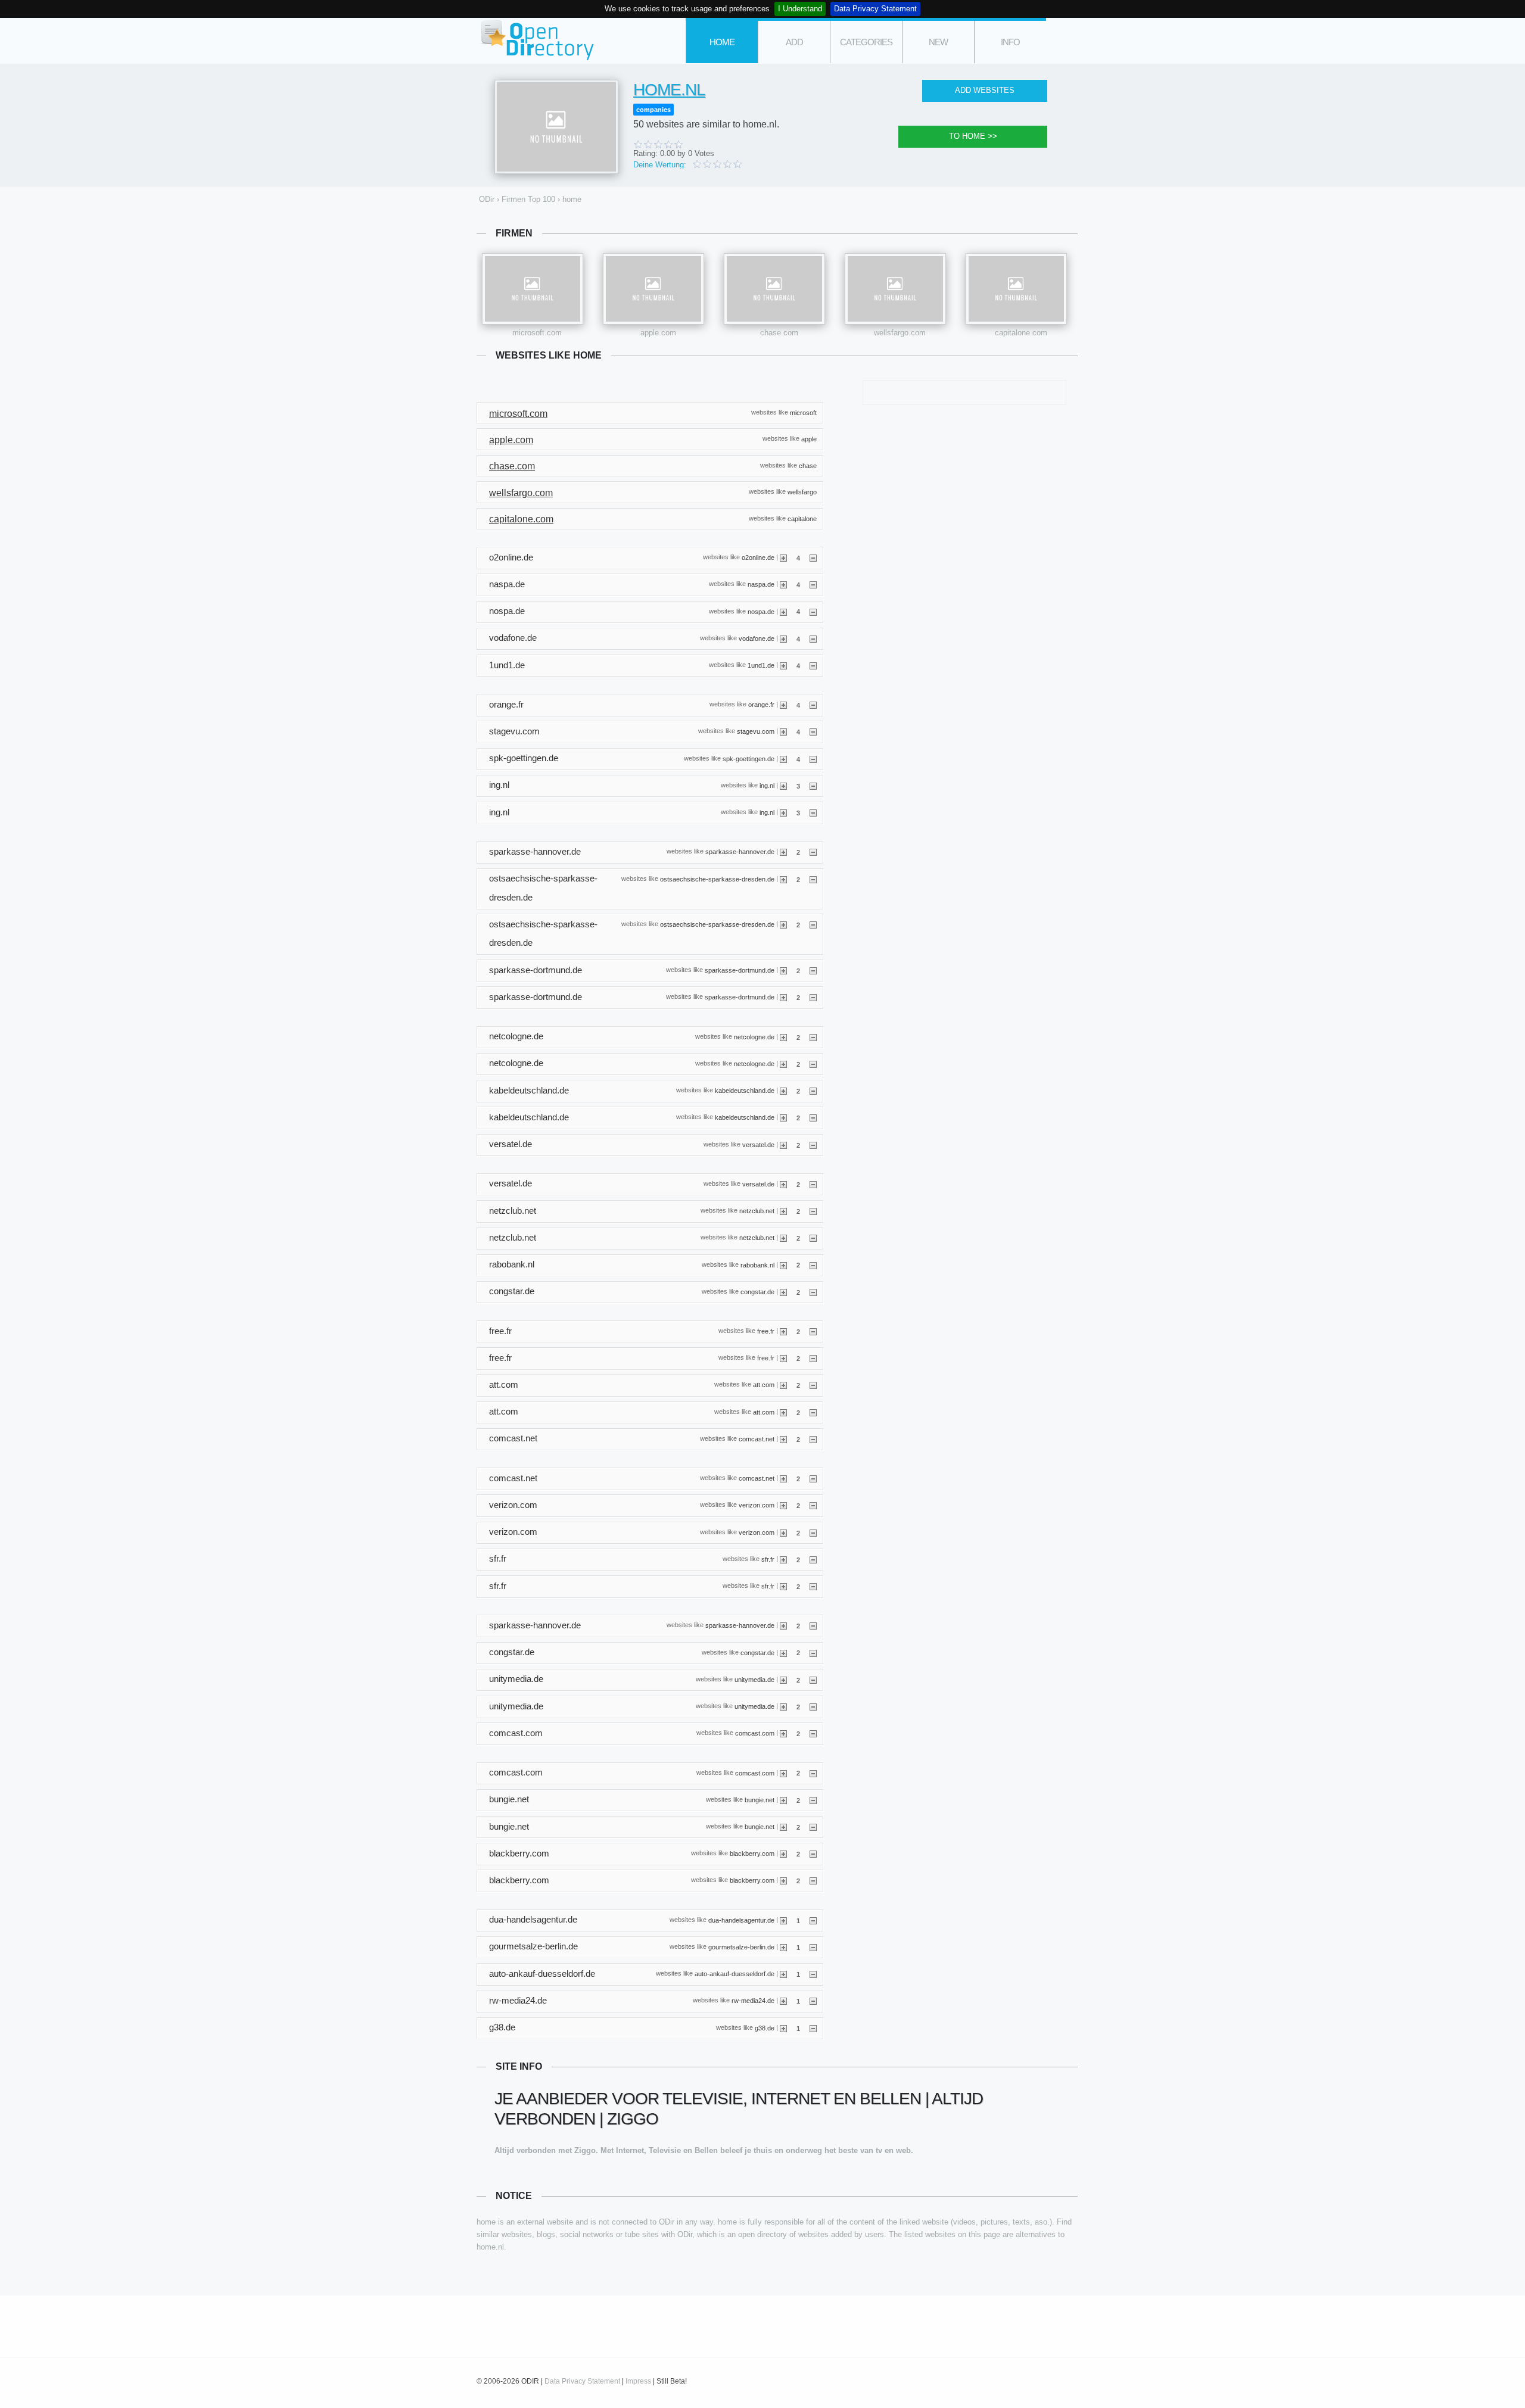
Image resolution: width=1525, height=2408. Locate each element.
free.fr (766, 1331)
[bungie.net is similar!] (783, 1800)
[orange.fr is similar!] (783, 705)
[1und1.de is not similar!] (813, 665)
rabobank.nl (757, 1264)
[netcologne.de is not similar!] (813, 1037)
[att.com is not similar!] (813, 1385)
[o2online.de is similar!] (783, 557)
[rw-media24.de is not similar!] (813, 2001)
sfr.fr (768, 1559)
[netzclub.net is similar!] (783, 1211)
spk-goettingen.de (749, 758)
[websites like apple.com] (653, 289)
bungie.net (760, 1799)
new (938, 42)
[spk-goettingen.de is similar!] (783, 759)
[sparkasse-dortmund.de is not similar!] (813, 970)
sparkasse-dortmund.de (740, 970)
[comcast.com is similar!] (783, 1733)
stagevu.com (756, 731)
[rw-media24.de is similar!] (783, 2001)
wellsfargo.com (900, 333)
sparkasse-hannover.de (740, 852)
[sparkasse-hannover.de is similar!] (783, 852)
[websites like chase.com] (774, 289)
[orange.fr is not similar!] (813, 705)
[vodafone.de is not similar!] (813, 638)
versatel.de (758, 1144)
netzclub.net (757, 1211)
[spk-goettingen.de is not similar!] (813, 759)
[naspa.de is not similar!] (813, 584)
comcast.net (757, 1439)
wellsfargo (802, 492)
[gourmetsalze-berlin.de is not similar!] (813, 1947)
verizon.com (757, 1505)
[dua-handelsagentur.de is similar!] (783, 1920)
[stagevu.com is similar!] (783, 731)
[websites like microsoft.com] (533, 289)
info (1010, 42)
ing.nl (767, 786)
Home (722, 42)
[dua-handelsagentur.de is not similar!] (813, 1920)
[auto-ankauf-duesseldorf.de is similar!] (783, 1974)
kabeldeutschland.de (745, 1091)
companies (653, 110)
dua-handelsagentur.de (741, 1920)
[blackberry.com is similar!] (783, 1853)
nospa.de (761, 611)
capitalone (802, 518)
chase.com (779, 333)
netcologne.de (754, 1036)
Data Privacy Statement (875, 9)
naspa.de (761, 584)
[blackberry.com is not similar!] (813, 1853)
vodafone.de (757, 638)
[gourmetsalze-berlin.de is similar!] (783, 1947)
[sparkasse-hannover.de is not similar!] (813, 852)
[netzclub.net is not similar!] (813, 1211)
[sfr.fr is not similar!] (813, 1559)
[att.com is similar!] (783, 1385)
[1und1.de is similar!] (783, 665)
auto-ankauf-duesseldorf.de (735, 1974)
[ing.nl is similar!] (783, 786)
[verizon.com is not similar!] (813, 1505)
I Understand (800, 9)
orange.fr (761, 705)
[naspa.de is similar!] (783, 584)
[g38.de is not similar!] (813, 2028)
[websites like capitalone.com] (1016, 289)
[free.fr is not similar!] (813, 1331)
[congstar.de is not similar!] (813, 1292)
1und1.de (761, 665)
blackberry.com (752, 1853)
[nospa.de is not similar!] (813, 611)
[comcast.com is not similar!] (813, 1733)
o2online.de (758, 557)
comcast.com (755, 1733)
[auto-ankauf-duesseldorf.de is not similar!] (813, 1974)
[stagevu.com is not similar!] (813, 731)
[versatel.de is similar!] (783, 1145)
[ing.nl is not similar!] (813, 786)
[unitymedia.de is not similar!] (813, 1680)
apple (809, 439)
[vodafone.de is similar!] (783, 638)
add (794, 42)
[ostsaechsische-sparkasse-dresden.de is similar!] (783, 879)
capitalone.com (1021, 333)
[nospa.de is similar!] (783, 611)
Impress (638, 2381)
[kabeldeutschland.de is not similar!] (813, 1091)
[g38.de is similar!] (783, 2028)
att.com (764, 1385)
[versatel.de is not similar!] (813, 1145)
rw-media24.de (753, 2001)
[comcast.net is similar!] (783, 1439)
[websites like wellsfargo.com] (895, 289)
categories (866, 42)
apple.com (658, 333)
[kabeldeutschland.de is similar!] (783, 1091)
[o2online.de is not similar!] (813, 557)
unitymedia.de (754, 1679)
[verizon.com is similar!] (783, 1505)
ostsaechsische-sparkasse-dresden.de (717, 879)
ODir (536, 41)
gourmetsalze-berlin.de (741, 1947)
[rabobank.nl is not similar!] (813, 1264)
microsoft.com (537, 333)
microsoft (803, 412)
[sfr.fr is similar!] (783, 1559)
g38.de (765, 2027)
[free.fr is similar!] (783, 1331)
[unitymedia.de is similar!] (783, 1680)
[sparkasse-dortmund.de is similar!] (783, 970)
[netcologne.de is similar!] (783, 1037)
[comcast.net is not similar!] (813, 1439)
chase (808, 465)
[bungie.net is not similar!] (813, 1800)
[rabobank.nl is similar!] (783, 1264)
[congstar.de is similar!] (783, 1292)
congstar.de (757, 1291)
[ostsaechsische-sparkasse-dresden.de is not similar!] (813, 879)
